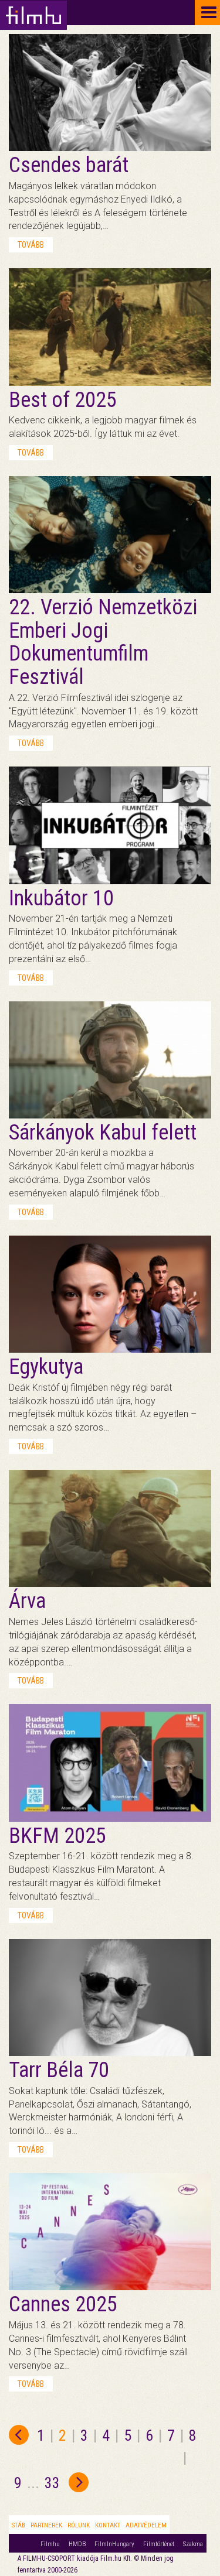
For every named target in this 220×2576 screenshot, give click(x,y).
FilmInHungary (114, 2544)
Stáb (18, 2525)
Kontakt (108, 2525)
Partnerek (46, 2525)
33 (52, 2483)
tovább (31, 245)
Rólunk (79, 2525)
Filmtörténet (159, 2544)
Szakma (193, 2544)
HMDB (77, 2544)
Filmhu (50, 2544)
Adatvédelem (146, 2525)
